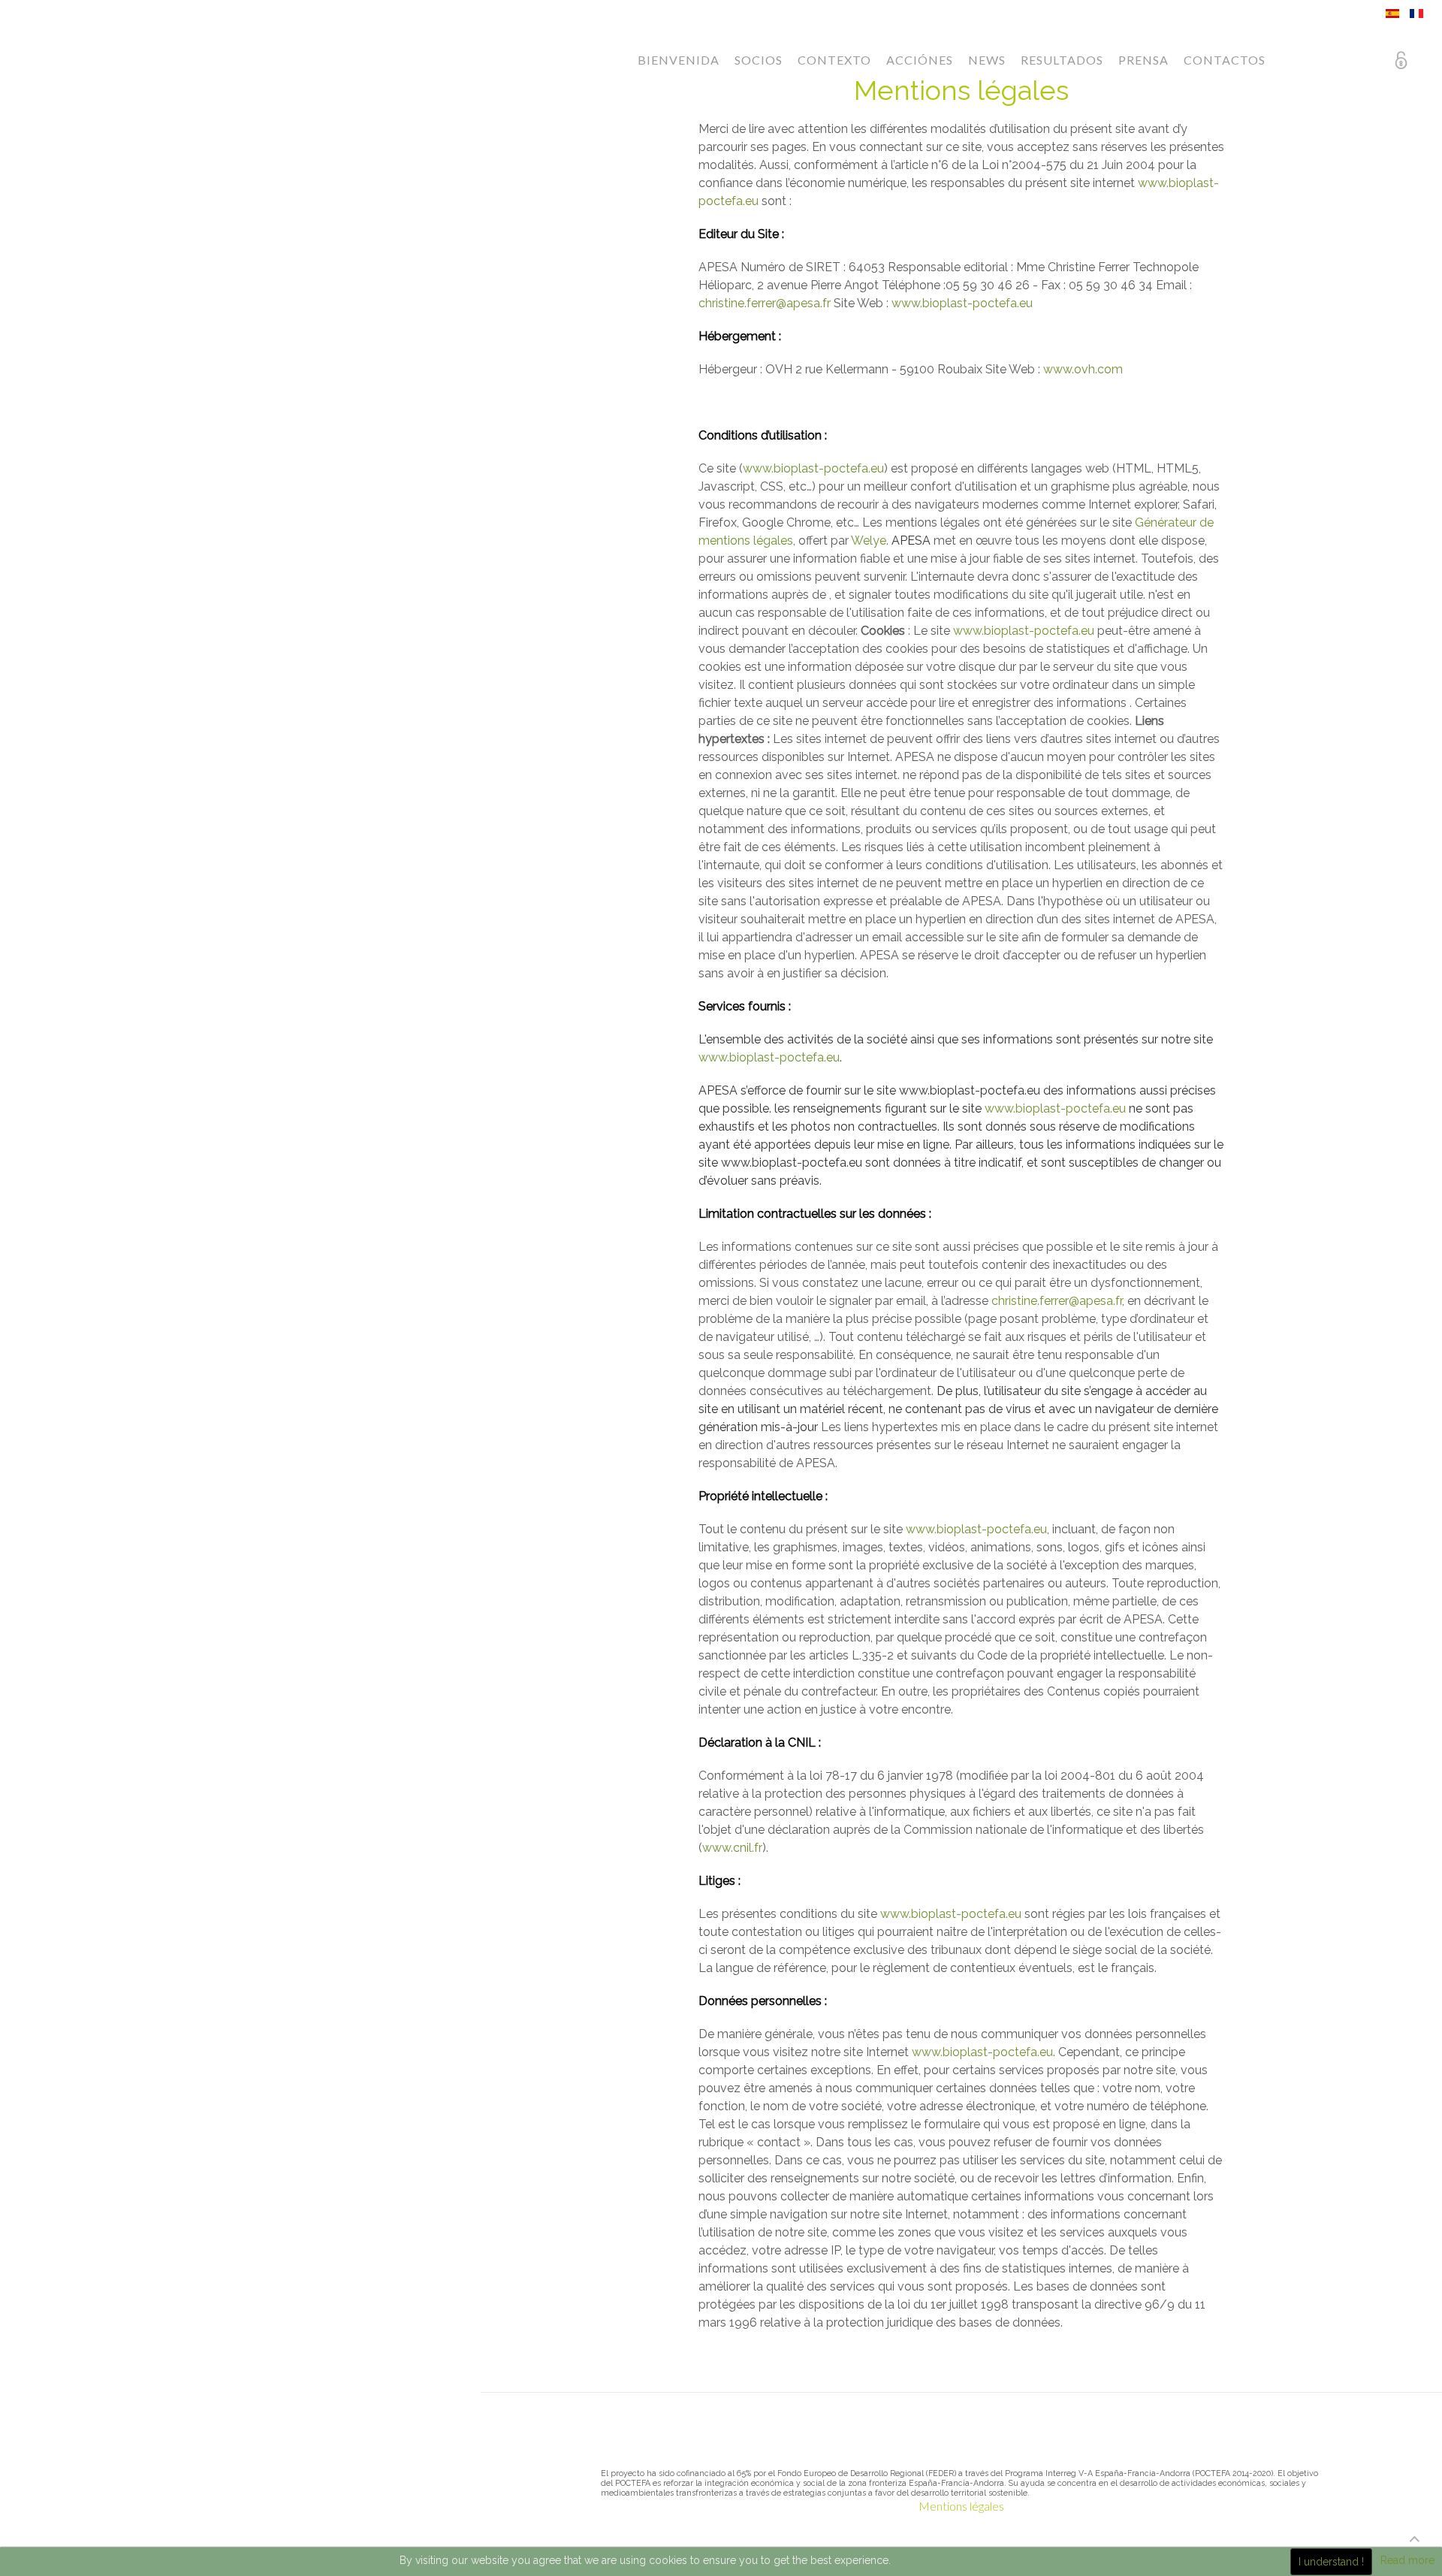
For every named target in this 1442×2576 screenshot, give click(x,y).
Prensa (1143, 60)
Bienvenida (679, 60)
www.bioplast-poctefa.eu (962, 303)
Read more (1407, 2560)
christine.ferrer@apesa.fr (765, 303)
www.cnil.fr (732, 1848)
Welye (869, 541)
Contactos (1225, 60)
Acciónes (920, 60)
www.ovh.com (1083, 369)
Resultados (1062, 60)
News (987, 60)
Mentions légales (961, 2506)
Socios (759, 60)
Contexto (834, 60)
